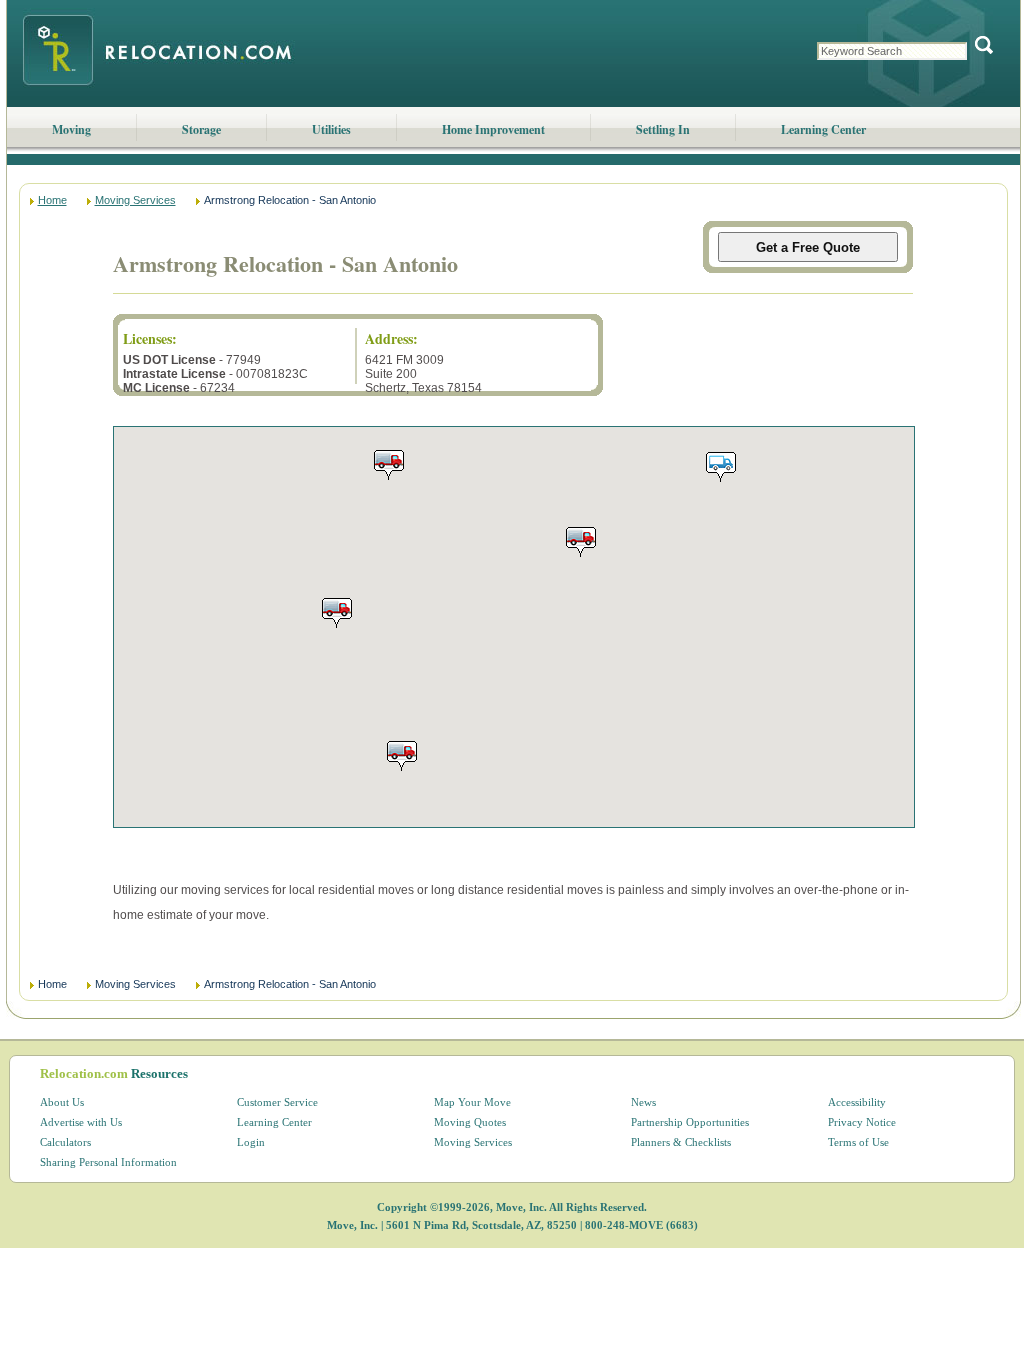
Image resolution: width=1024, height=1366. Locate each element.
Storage (201, 129)
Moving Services (135, 200)
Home (52, 200)
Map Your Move (472, 1102)
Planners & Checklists (681, 1142)
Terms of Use (858, 1142)
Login (251, 1142)
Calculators (65, 1142)
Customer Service (277, 1102)
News (643, 1102)
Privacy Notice (862, 1122)
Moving (71, 129)
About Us (62, 1102)
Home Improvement (493, 129)
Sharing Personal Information (108, 1162)
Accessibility (857, 1102)
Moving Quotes (470, 1122)
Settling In (663, 129)
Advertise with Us (81, 1122)
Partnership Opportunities (690, 1122)
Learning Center (823, 129)
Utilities (331, 129)
